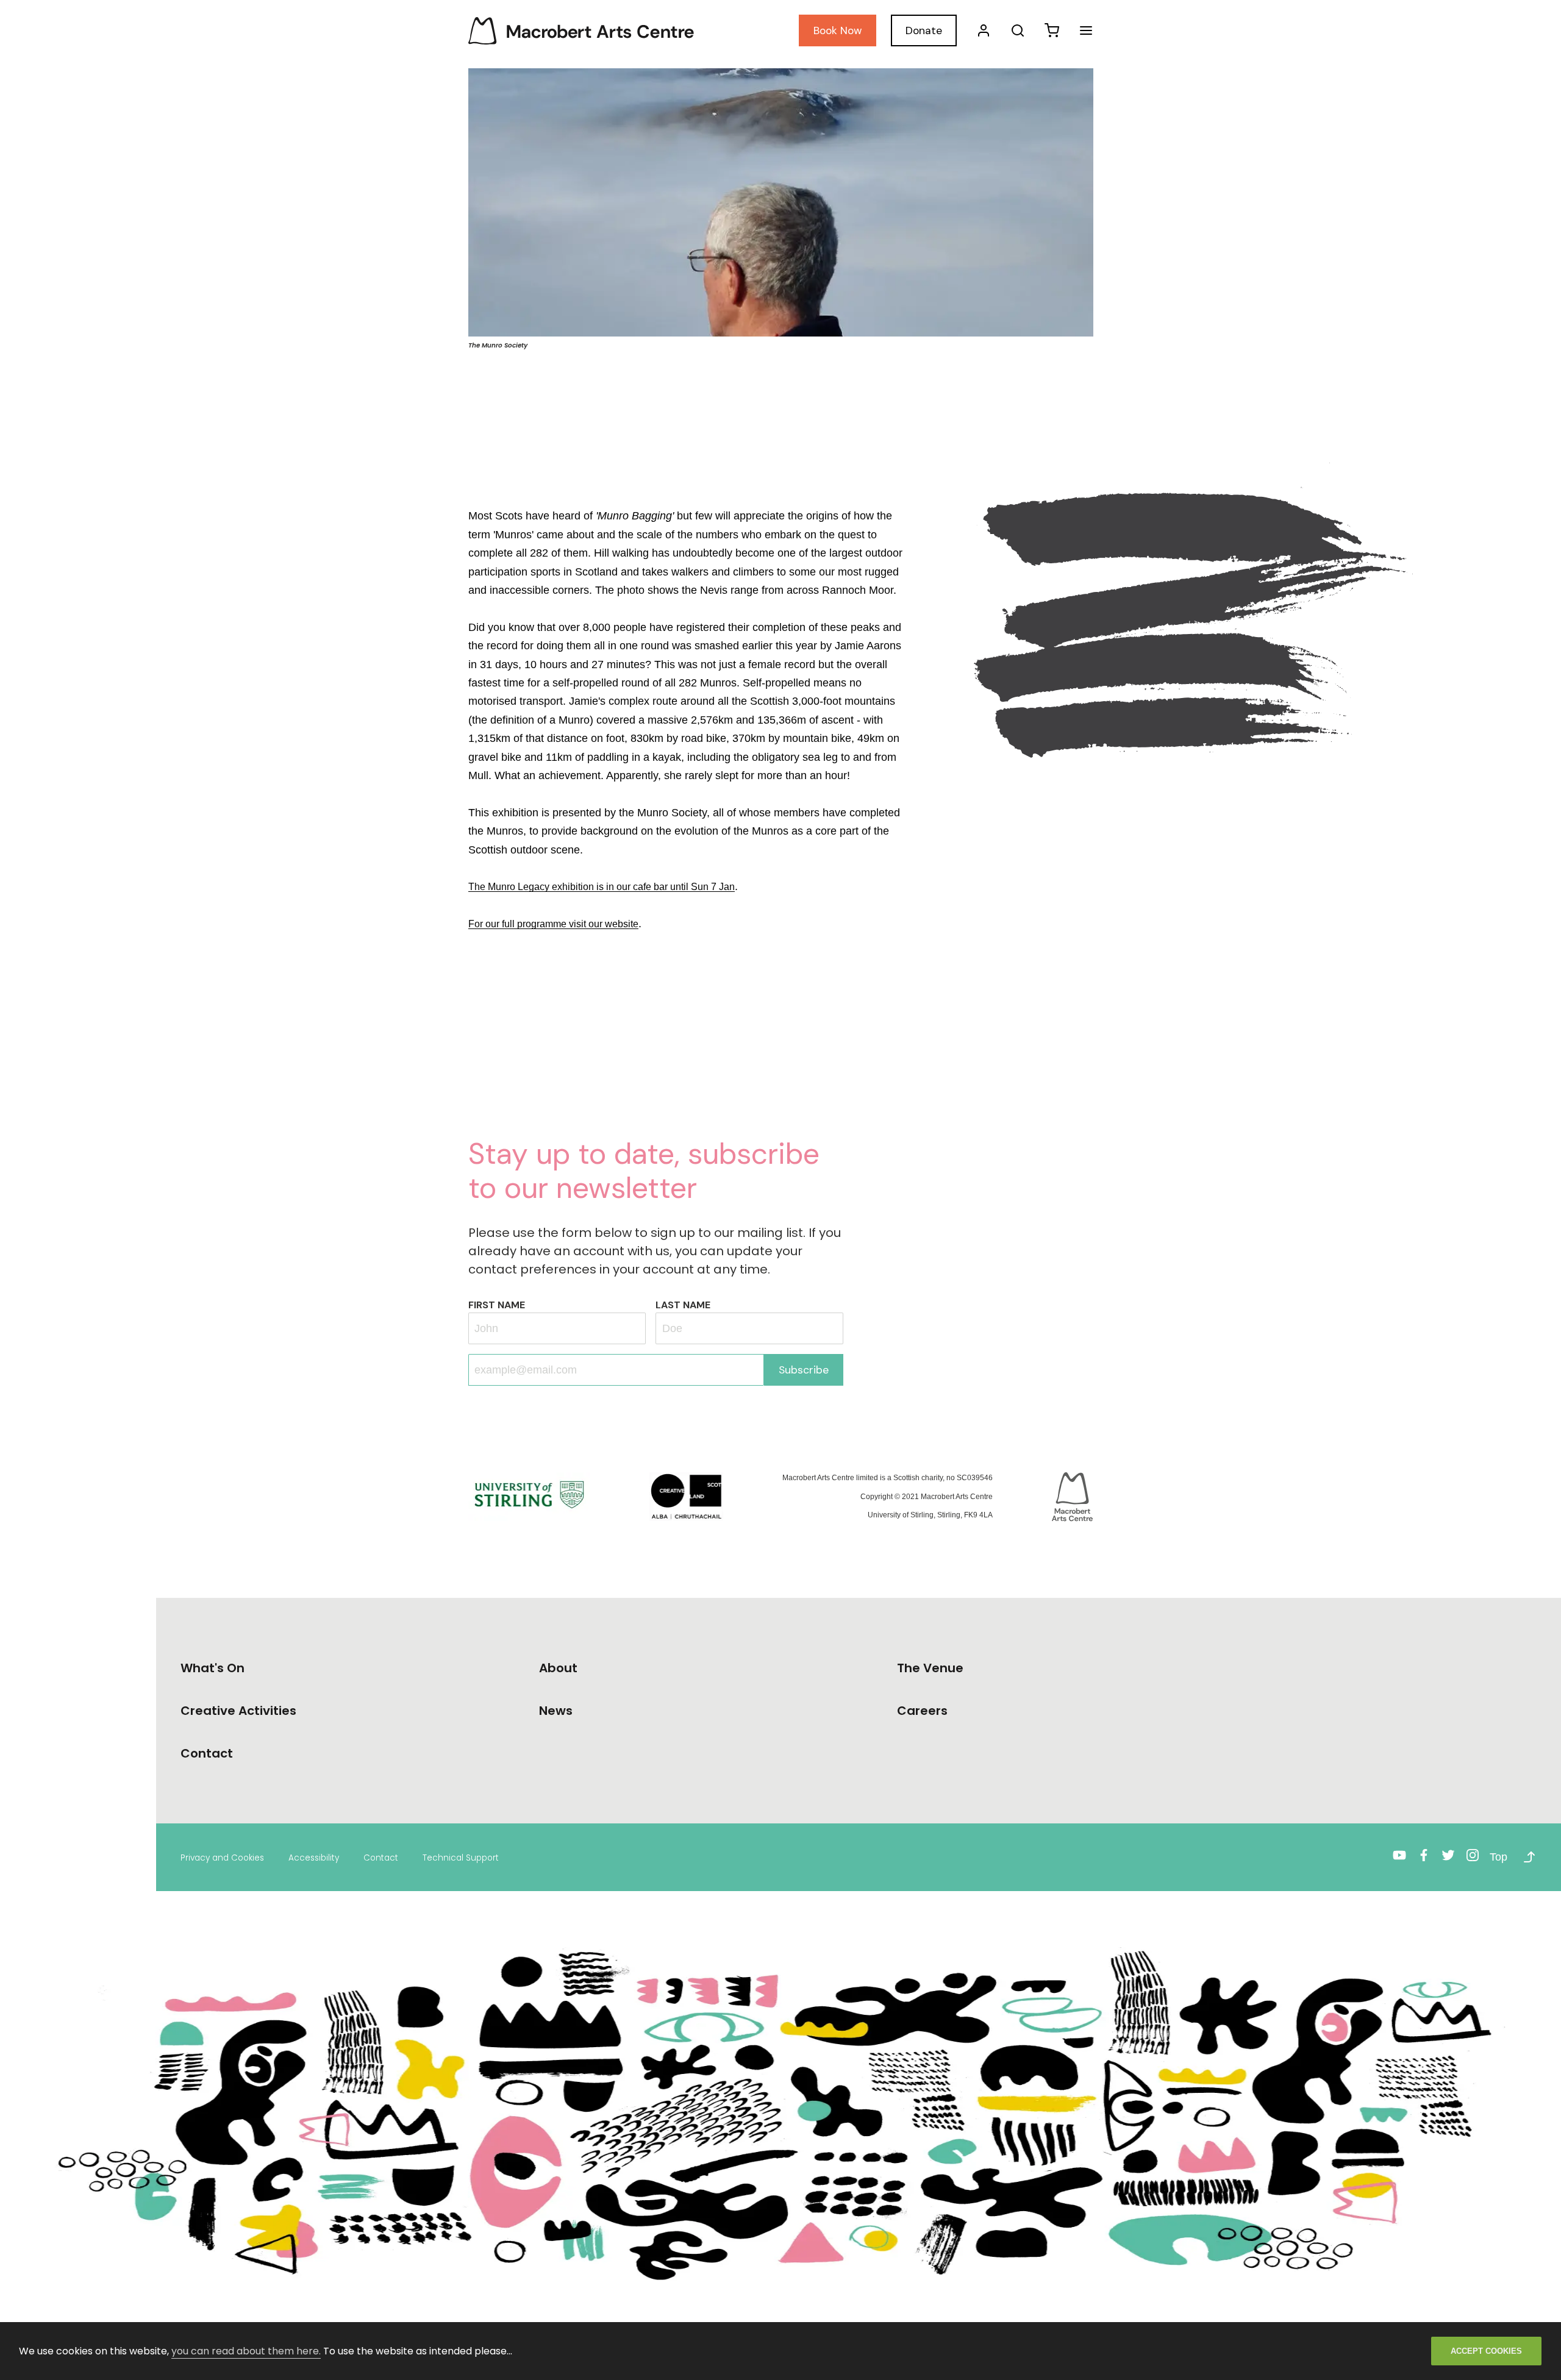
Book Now (838, 30)
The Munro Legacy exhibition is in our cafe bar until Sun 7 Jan (602, 887)
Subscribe (804, 1370)
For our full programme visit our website (553, 924)
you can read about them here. (246, 2351)
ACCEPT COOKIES (1486, 2351)
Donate (924, 30)
